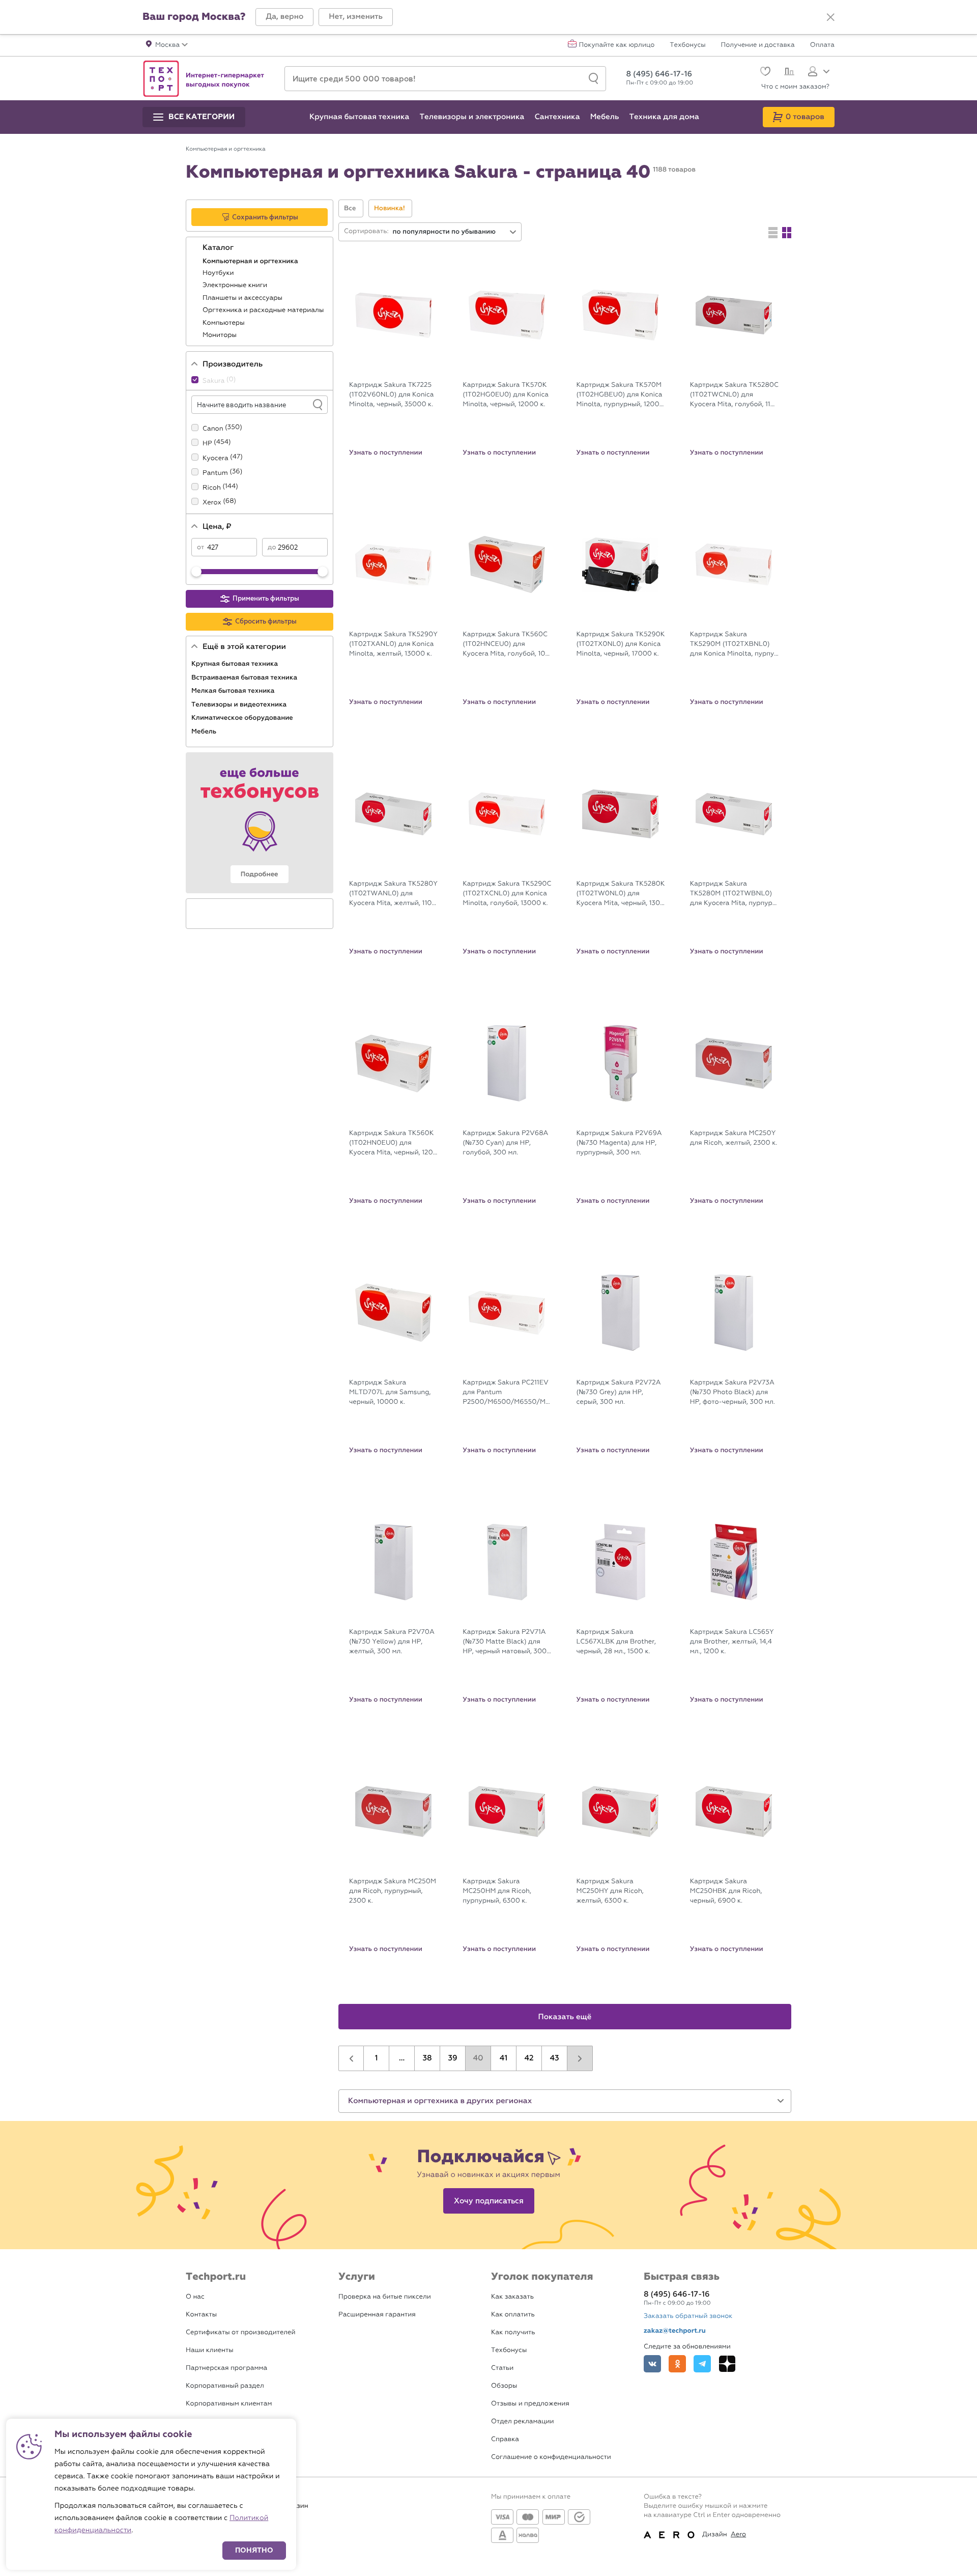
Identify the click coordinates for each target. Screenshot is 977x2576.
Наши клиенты (210, 2350)
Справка (505, 2439)
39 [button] (452, 2058)
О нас (195, 2297)
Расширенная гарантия (377, 2315)
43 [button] (554, 2058)
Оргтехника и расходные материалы (264, 310)
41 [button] (504, 2058)
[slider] (196, 572)
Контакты (201, 2315)
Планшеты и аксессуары (243, 298)
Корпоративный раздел (225, 2386)
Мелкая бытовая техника (234, 691)
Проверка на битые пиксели (385, 2297)
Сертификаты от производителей (241, 2332)
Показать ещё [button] (565, 2017)
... (402, 2058)
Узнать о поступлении (386, 452)
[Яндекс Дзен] (727, 2364)
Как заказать (512, 2297)
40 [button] (478, 2058)
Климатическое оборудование (243, 718)
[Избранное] (764, 73)
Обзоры (504, 2386)
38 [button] (427, 2058)
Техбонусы (687, 45)
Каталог (219, 248)
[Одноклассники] (677, 2364)
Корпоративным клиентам (229, 2404)
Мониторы (220, 335)
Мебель (205, 731)
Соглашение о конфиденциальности (551, 2457)
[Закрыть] (830, 17)
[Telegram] (702, 2364)
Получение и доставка (758, 45)
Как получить (513, 2332)
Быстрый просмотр (401, 368)
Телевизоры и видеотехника (240, 704)
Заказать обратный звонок (688, 2316)
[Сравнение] (788, 73)
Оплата (822, 45)
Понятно (254, 2550)
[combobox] (455, 232)
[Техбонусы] (260, 823)
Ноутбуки (219, 273)
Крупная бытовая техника (236, 664)
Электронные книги (236, 285)
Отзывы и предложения (530, 2404)
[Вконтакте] (652, 2364)
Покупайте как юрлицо (617, 45)
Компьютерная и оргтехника (251, 261)
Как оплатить (513, 2315)
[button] (284, 17)
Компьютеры (224, 323)
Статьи (502, 2368)
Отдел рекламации (523, 2422)
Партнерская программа (226, 2368)
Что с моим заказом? (795, 87)
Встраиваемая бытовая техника (245, 677)
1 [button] (377, 2058)
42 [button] (529, 2058)
